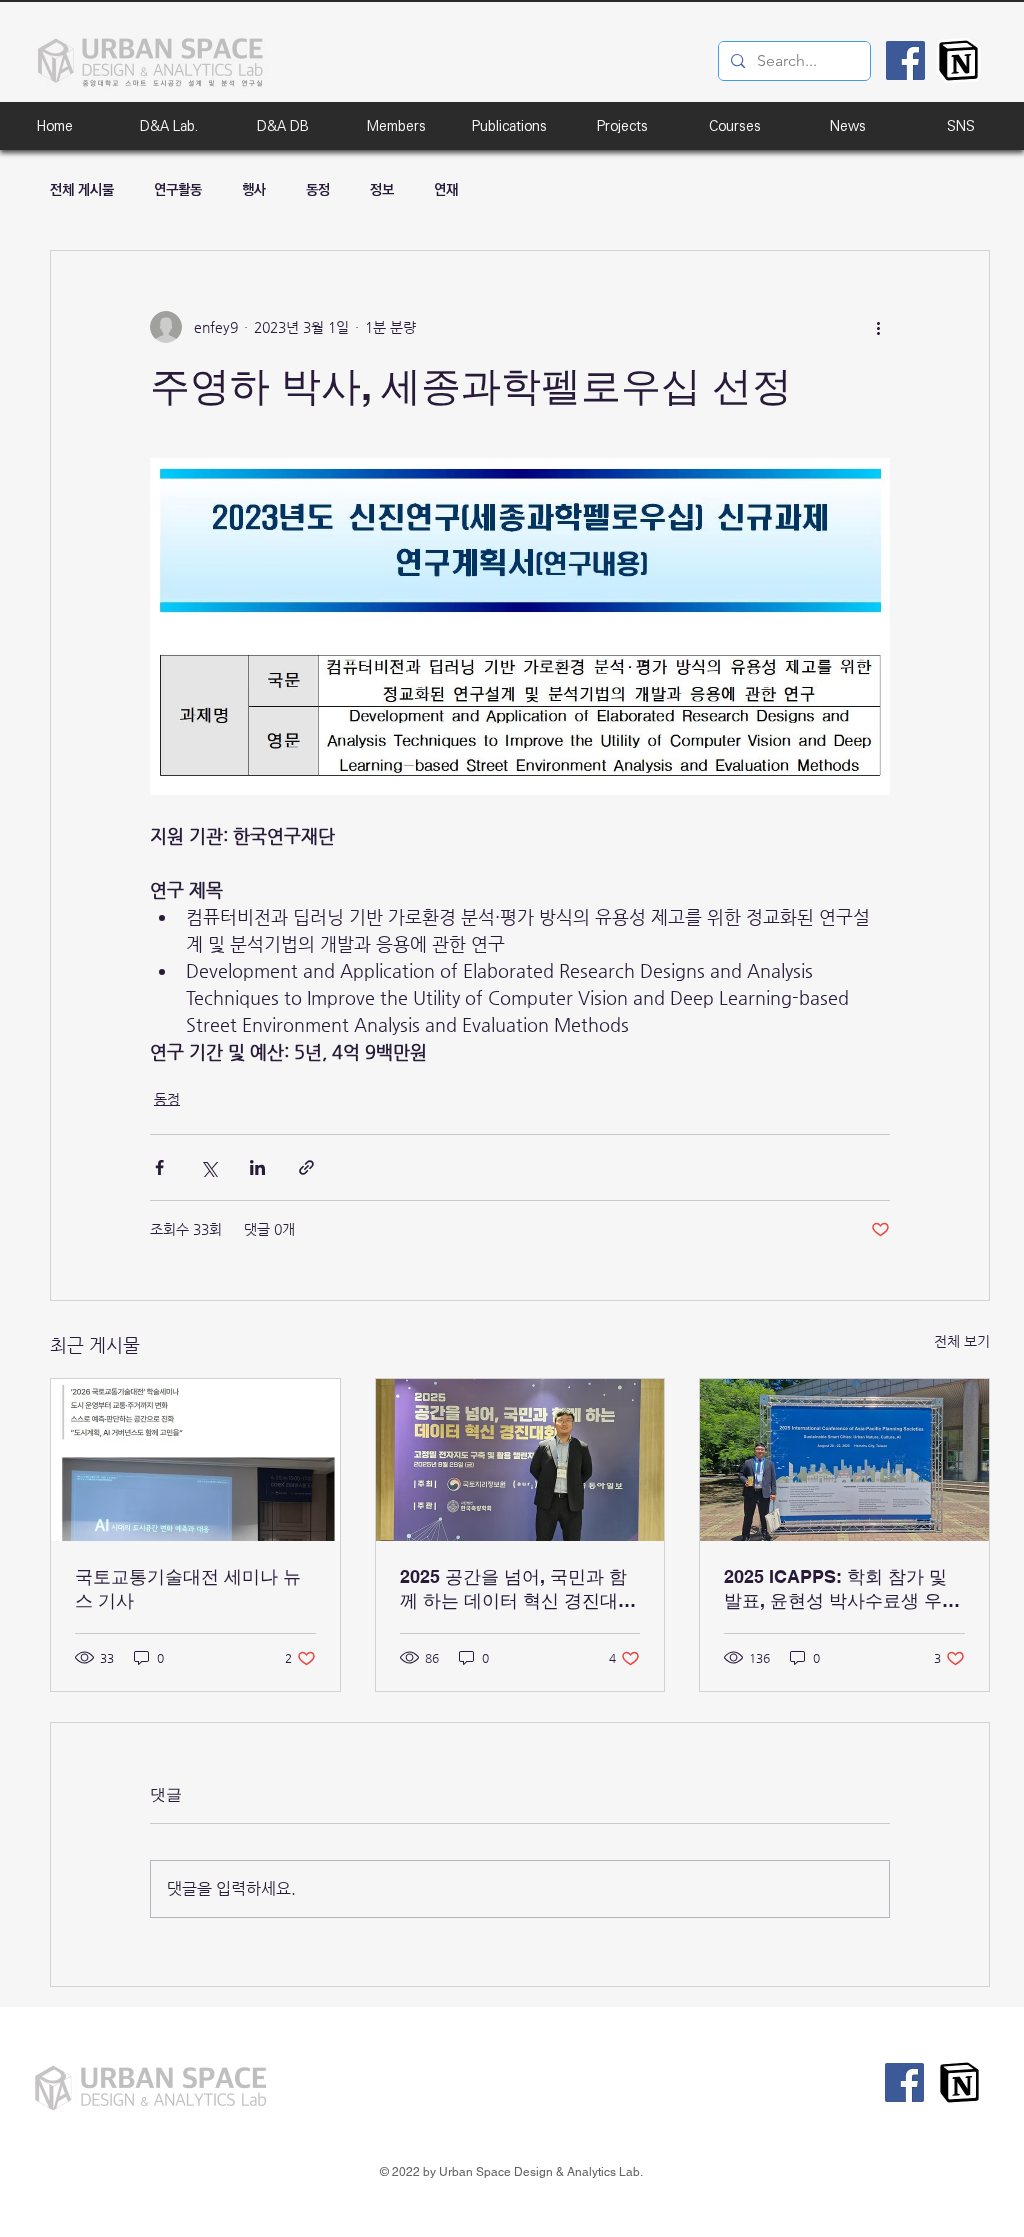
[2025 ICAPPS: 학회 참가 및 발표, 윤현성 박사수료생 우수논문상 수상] (844, 1460)
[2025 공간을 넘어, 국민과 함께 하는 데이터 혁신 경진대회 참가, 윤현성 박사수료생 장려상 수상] (520, 1460)
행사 (254, 190)
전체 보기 (962, 1341)
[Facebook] (905, 60)
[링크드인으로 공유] (257, 1167)
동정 (318, 190)
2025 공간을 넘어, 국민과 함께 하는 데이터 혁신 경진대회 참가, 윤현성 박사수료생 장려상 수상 (518, 1589)
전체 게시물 (82, 190)
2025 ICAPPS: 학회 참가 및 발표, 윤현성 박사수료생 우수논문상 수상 (842, 1589)
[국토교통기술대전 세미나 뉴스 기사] (195, 1460)
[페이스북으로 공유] (159, 1167)
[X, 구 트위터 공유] (208, 1167)
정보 (382, 190)
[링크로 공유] (306, 1167)
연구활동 (178, 190)
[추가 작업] (878, 327)
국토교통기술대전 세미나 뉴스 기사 (188, 1588)
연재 (446, 190)
